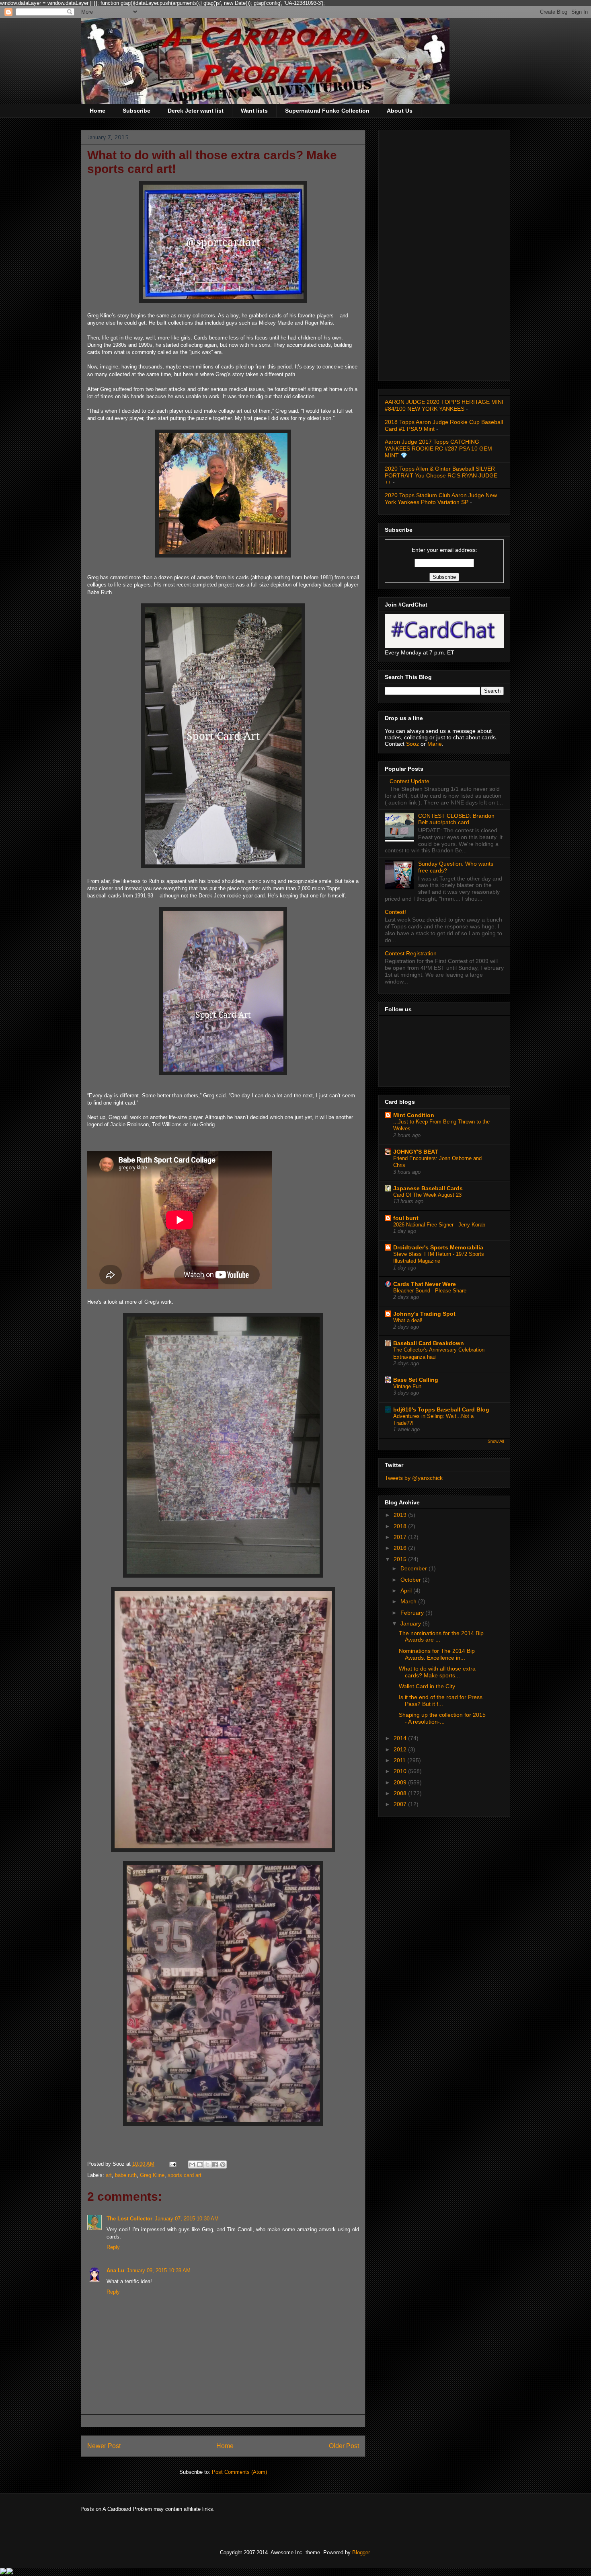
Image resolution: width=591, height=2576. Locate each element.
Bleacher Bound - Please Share (430, 1291)
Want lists (254, 111)
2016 (401, 1548)
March (409, 1601)
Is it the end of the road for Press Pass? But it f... (441, 1701)
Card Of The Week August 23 (427, 1195)
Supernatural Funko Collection (327, 111)
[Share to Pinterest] (223, 2164)
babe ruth (126, 2175)
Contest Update (409, 781)
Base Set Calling (416, 1380)
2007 (401, 1804)
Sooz (413, 744)
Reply (113, 2247)
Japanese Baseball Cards (428, 1188)
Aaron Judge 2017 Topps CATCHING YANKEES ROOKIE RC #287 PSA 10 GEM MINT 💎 (438, 449)
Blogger (361, 2552)
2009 (401, 1782)
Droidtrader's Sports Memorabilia (438, 1247)
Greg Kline (152, 2175)
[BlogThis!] (200, 2164)
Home (97, 111)
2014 (401, 1738)
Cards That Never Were (425, 1284)
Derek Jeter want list (196, 111)
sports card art (185, 2175)
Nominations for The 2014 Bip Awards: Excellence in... (437, 1654)
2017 (401, 1537)
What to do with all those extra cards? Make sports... (437, 1672)
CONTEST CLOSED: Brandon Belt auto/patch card (456, 819)
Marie (435, 744)
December (415, 1568)
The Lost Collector (129, 2219)
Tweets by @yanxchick (414, 1478)
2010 (401, 1771)
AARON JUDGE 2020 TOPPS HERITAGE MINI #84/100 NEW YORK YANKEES (444, 405)
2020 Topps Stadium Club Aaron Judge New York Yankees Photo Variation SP (441, 499)
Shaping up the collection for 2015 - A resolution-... (442, 1718)
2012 (401, 1749)
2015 (401, 1559)
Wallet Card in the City (427, 1686)
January (411, 1623)
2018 (401, 1526)
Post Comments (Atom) (239, 2472)
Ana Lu (115, 2270)
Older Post (344, 2446)
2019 (401, 1515)
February (413, 1613)
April (407, 1590)
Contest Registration (411, 953)
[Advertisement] (444, 254)
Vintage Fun (407, 1386)
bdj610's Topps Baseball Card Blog (441, 1409)
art (109, 2175)
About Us (400, 111)
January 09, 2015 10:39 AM (159, 2270)
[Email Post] (172, 2164)
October (411, 1580)
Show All (496, 1441)
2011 (400, 1760)
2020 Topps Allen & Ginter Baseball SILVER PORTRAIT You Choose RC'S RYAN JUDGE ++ (441, 475)
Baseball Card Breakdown (429, 1343)
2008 (401, 1793)
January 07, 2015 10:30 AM (187, 2219)
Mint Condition (414, 1115)
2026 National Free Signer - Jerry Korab (439, 1225)
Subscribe (136, 111)
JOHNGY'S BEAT (416, 1152)
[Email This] (192, 2164)
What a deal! (408, 1320)
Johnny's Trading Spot (424, 1314)
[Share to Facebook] (215, 2164)
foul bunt (406, 1218)
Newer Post (104, 2446)
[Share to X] (207, 2164)
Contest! (395, 912)
